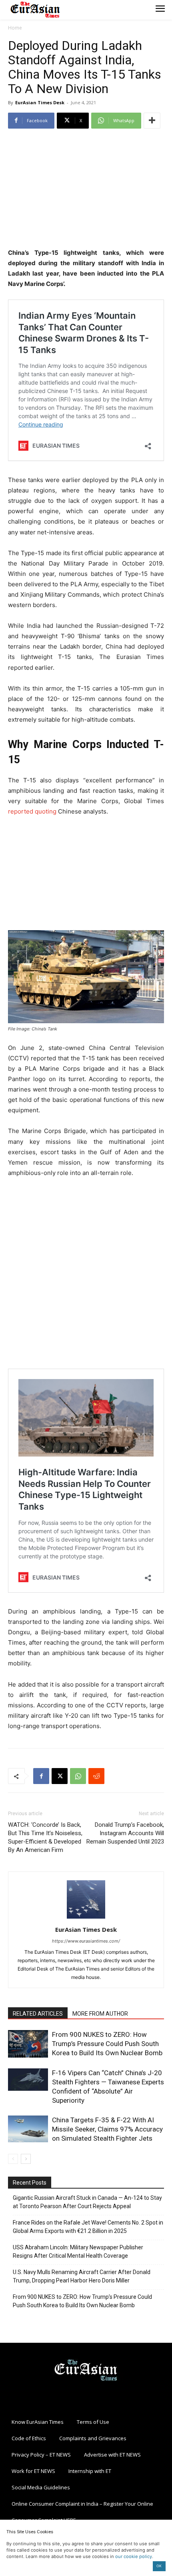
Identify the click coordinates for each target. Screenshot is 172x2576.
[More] (152, 121)
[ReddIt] (96, 1776)
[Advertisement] (86, 189)
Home (15, 28)
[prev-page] (13, 2159)
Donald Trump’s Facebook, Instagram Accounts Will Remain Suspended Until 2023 (125, 1833)
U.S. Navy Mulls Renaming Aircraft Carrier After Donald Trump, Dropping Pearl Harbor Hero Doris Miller (82, 2276)
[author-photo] (86, 1918)
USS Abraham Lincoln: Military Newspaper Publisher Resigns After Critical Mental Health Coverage (78, 2252)
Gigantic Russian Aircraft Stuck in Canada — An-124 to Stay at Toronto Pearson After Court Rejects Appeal (87, 2202)
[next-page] (26, 2159)
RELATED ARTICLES (38, 2014)
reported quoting (32, 811)
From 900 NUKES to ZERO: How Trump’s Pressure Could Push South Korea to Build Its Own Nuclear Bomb (107, 2044)
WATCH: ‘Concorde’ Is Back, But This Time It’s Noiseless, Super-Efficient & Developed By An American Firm (45, 1837)
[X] (60, 1776)
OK (159, 2566)
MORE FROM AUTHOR (100, 2014)
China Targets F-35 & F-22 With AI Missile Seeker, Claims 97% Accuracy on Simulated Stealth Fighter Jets (107, 2129)
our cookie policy (134, 2556)
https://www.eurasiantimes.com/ (86, 1941)
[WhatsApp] (78, 1776)
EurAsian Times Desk (40, 102)
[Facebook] (41, 1776)
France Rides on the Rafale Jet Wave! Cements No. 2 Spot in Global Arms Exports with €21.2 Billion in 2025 (88, 2227)
